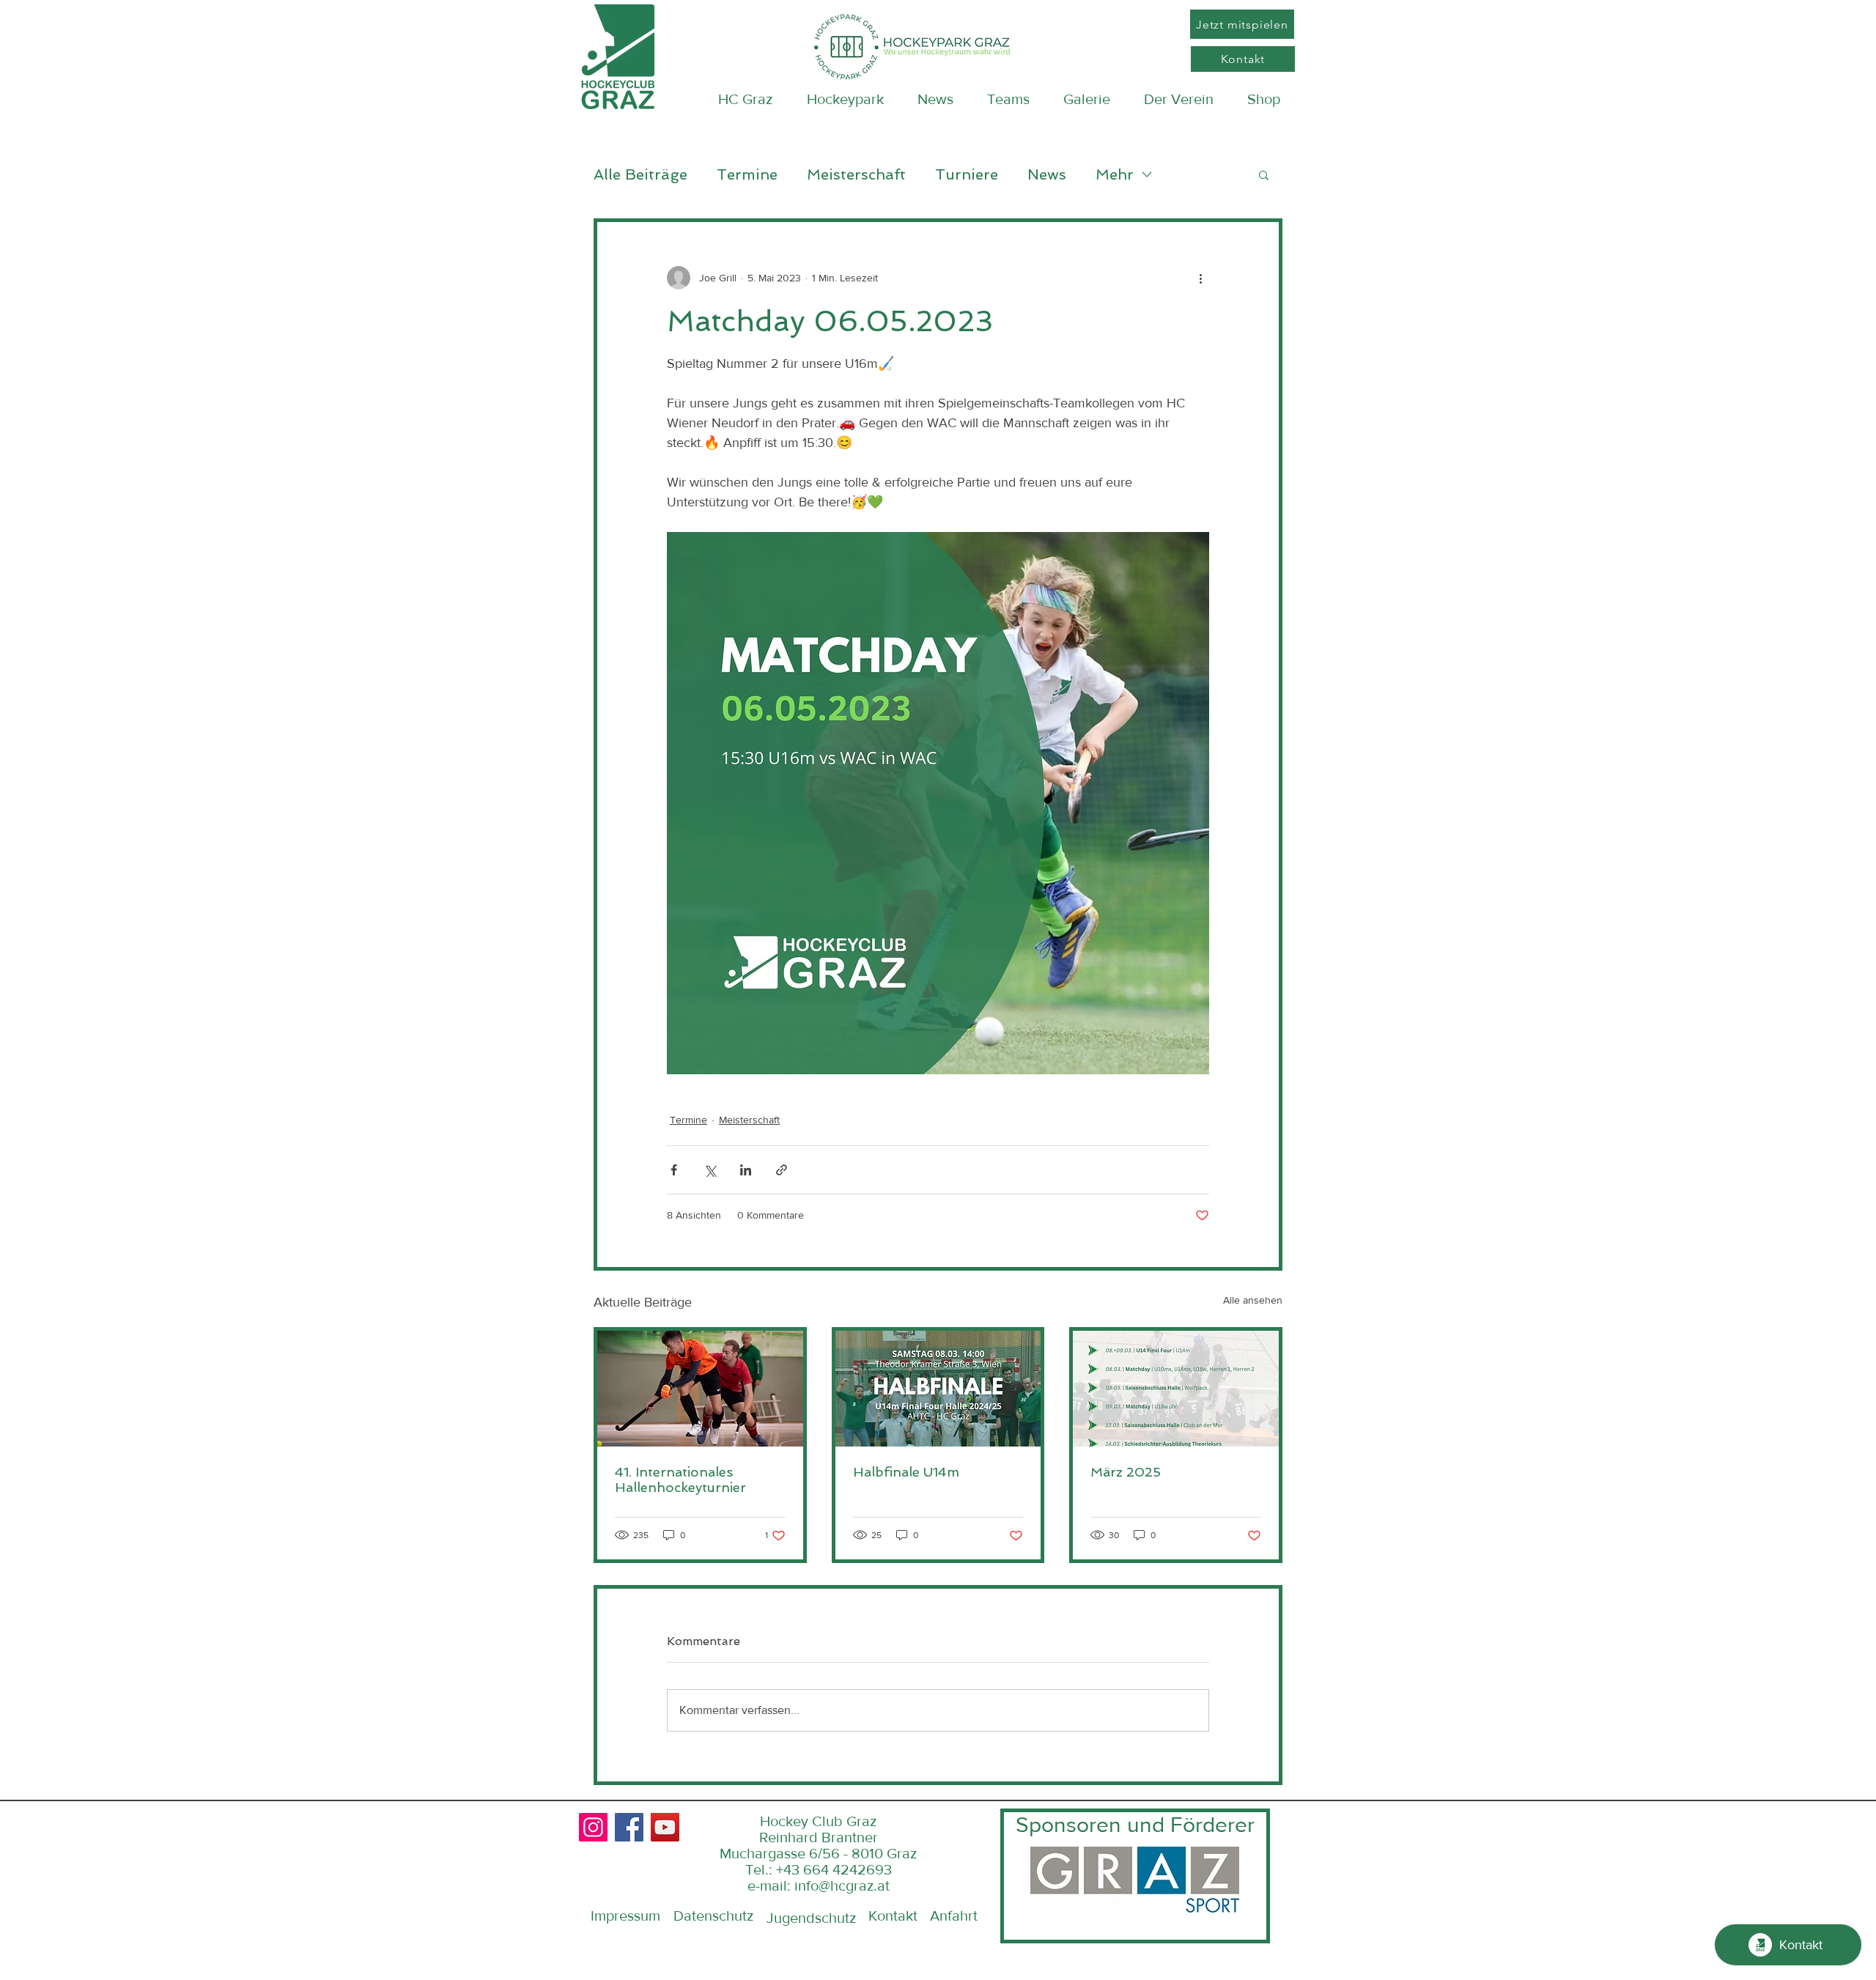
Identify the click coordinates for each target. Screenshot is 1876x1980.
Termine (747, 174)
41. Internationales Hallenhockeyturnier (680, 1480)
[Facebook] (629, 1827)
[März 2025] (1176, 1389)
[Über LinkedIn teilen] (746, 1170)
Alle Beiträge (640, 174)
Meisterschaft (856, 174)
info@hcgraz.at (842, 1885)
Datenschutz (713, 1916)
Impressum (625, 1916)
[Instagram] (593, 1827)
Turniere (967, 174)
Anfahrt (954, 1916)
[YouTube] (665, 1827)
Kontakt (893, 1916)
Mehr (1115, 174)
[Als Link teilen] (782, 1170)
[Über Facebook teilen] (674, 1170)
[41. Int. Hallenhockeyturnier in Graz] (700, 1389)
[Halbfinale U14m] (938, 1389)
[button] (1264, 174)
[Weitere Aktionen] (1200, 278)
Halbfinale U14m (906, 1472)
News (1047, 174)
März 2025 (1126, 1472)
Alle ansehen (1253, 1300)
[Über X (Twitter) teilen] (710, 1170)
